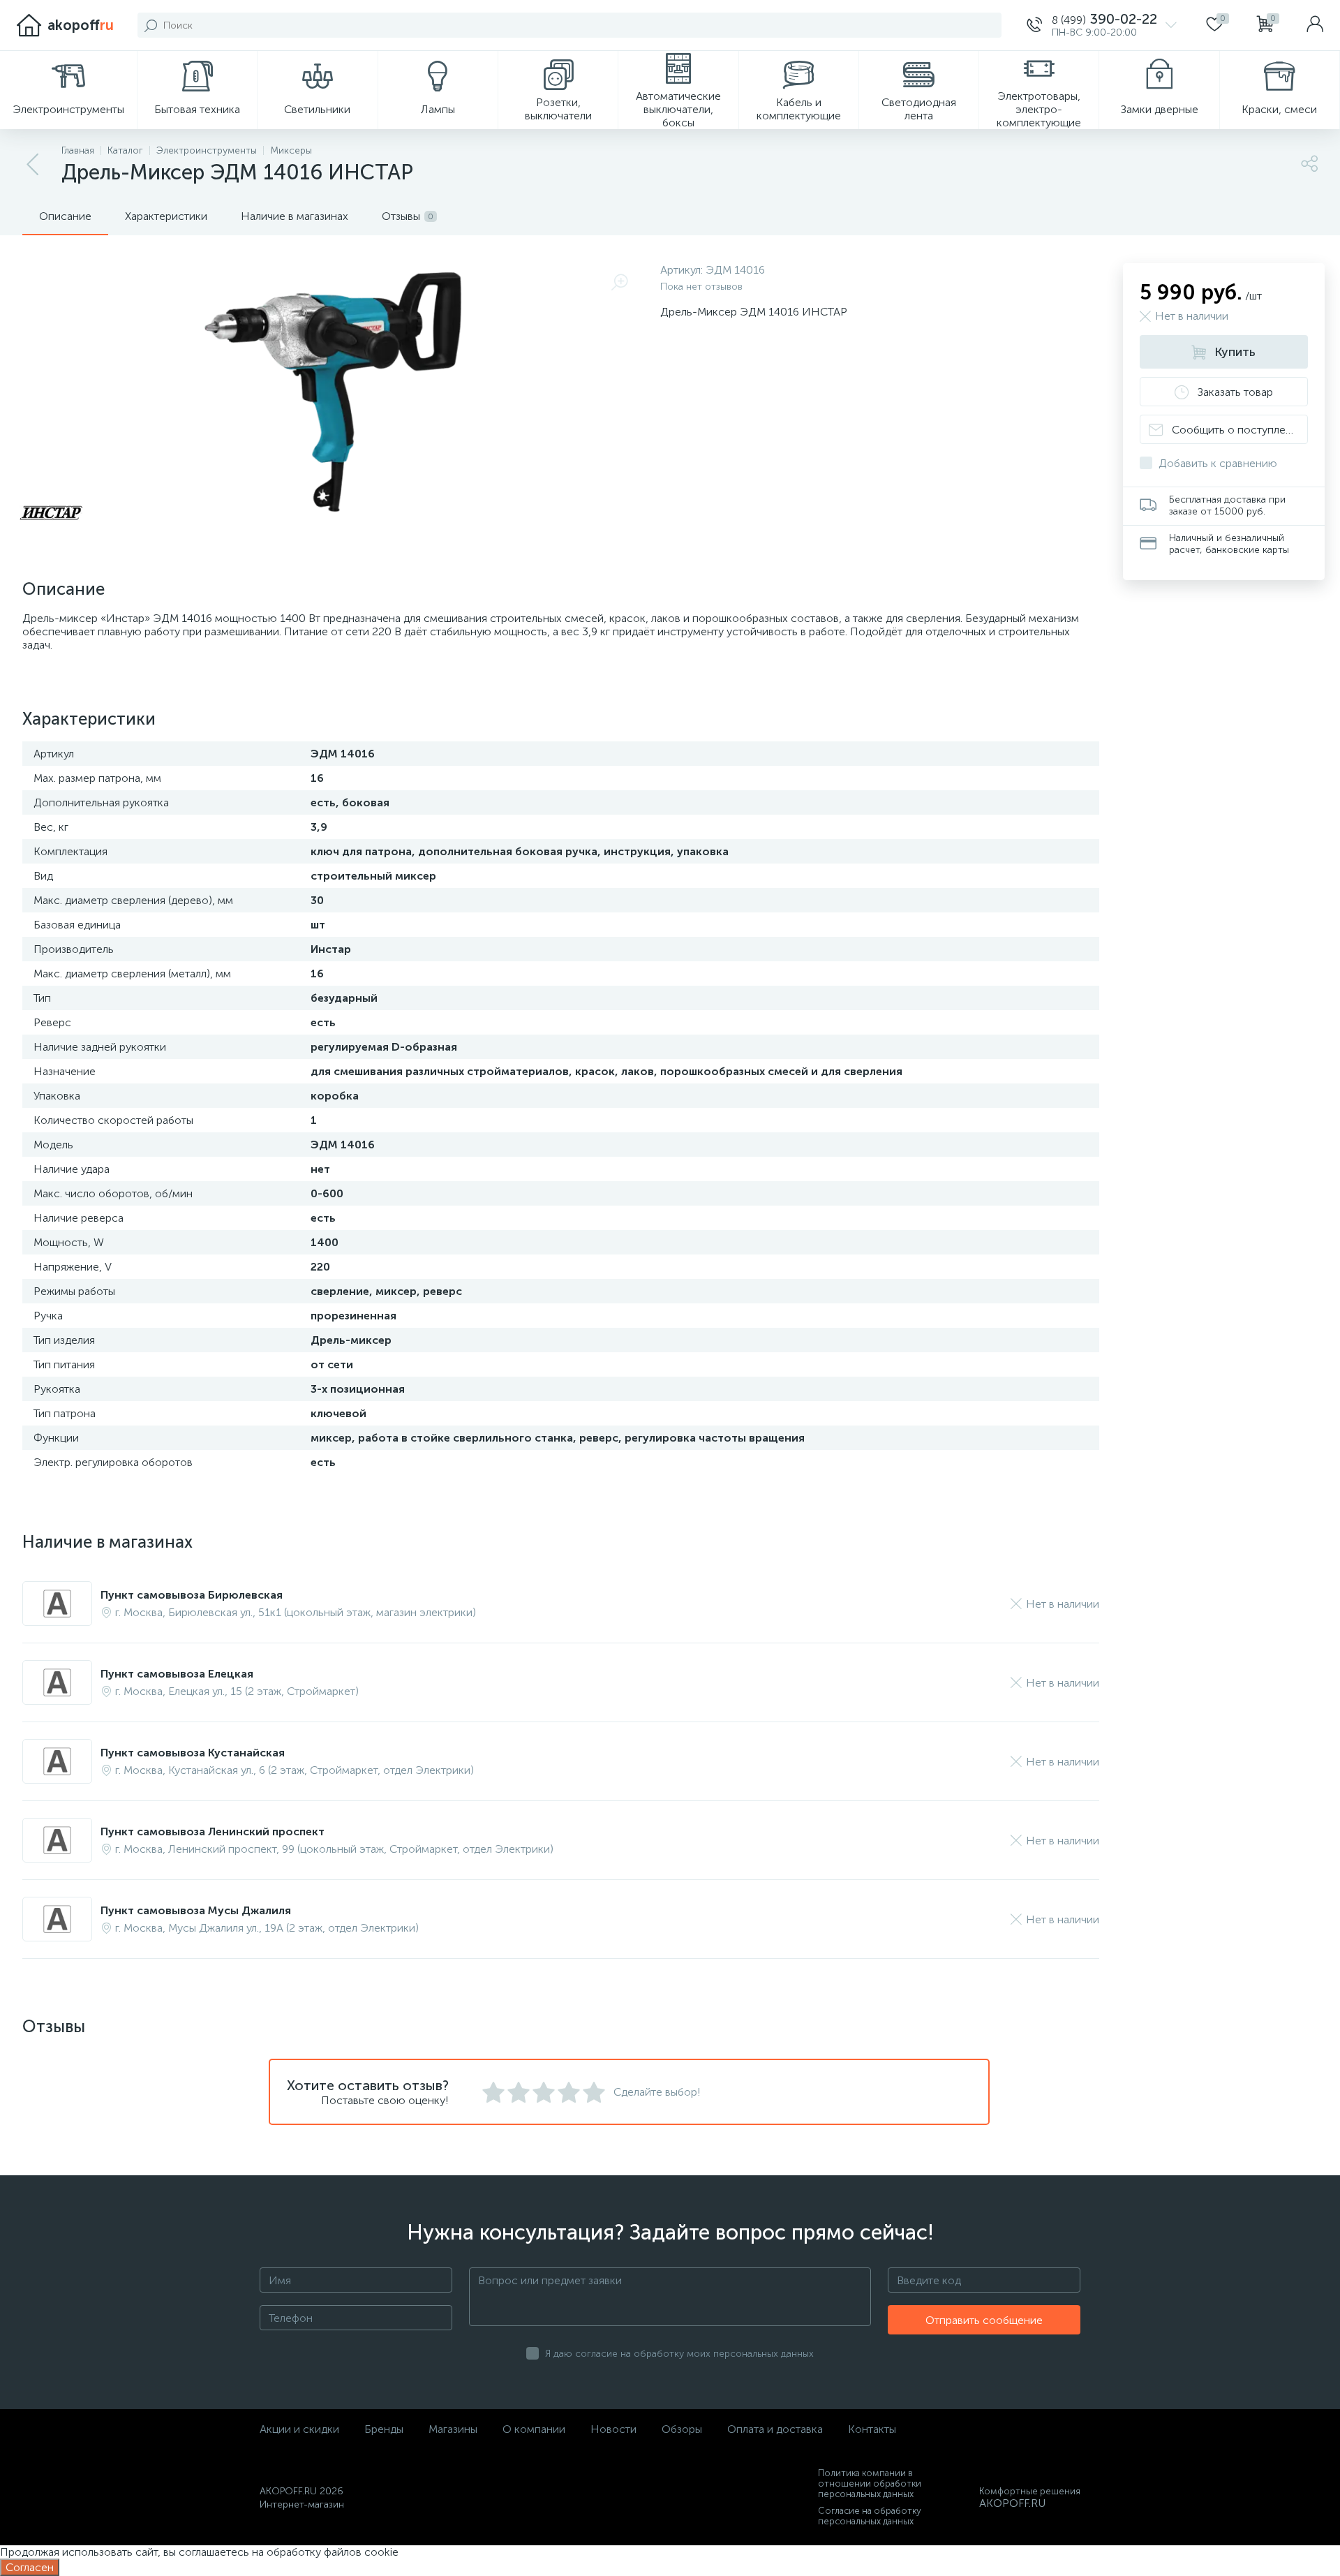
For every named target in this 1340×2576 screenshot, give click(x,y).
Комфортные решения (1030, 2491)
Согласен (30, 2567)
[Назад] (33, 165)
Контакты (872, 2429)
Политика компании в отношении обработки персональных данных (870, 2484)
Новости (613, 2429)
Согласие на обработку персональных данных (870, 2516)
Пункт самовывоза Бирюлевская (192, 1595)
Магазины (453, 2429)
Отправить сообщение (984, 2320)
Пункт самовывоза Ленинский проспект (213, 1831)
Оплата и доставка (775, 2429)
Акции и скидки (299, 2429)
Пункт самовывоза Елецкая (177, 1674)
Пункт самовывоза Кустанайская (193, 1753)
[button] (1102, 25)
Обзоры (682, 2429)
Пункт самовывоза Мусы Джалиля (196, 1910)
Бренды (384, 2429)
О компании (534, 2429)
